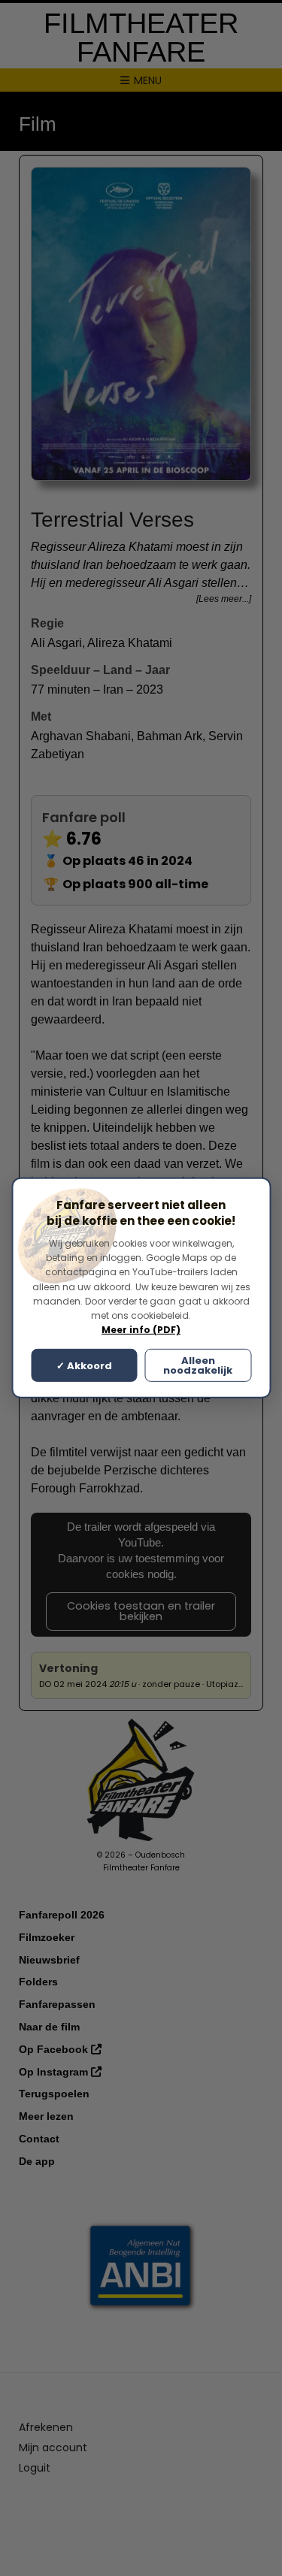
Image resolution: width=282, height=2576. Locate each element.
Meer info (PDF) (141, 1330)
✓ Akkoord (84, 1366)
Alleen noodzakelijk (198, 1365)
